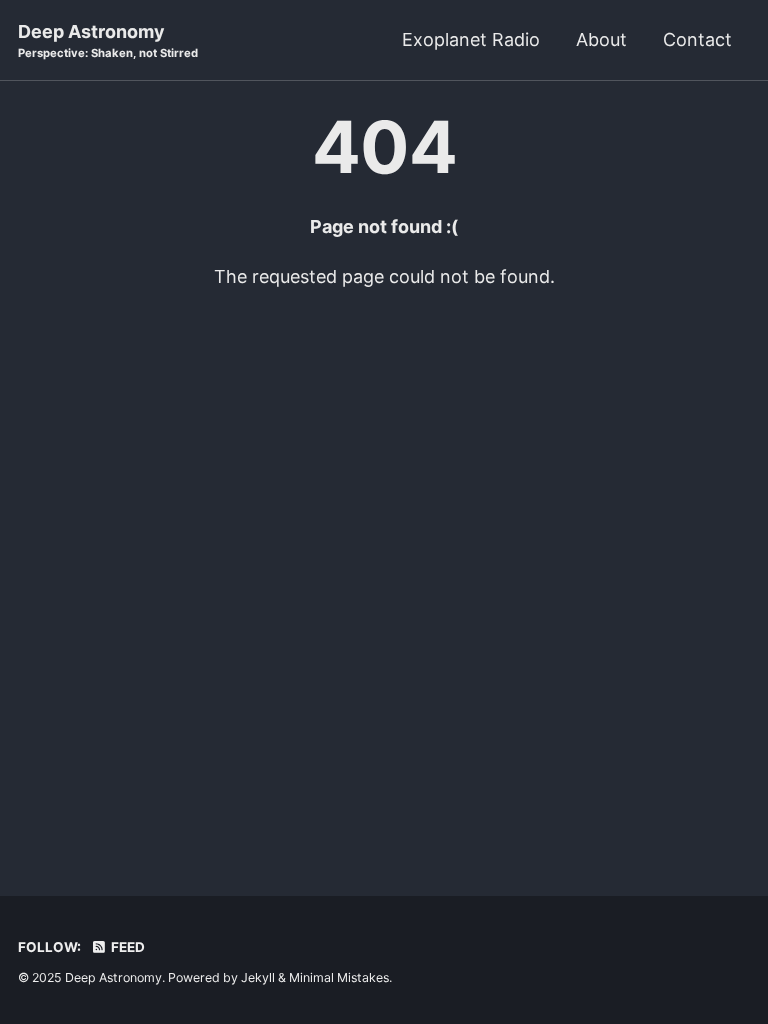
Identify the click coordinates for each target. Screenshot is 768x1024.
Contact (697, 39)
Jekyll (258, 977)
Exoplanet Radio (471, 39)
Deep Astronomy (108, 40)
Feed (126, 947)
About (601, 39)
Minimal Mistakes (339, 977)
